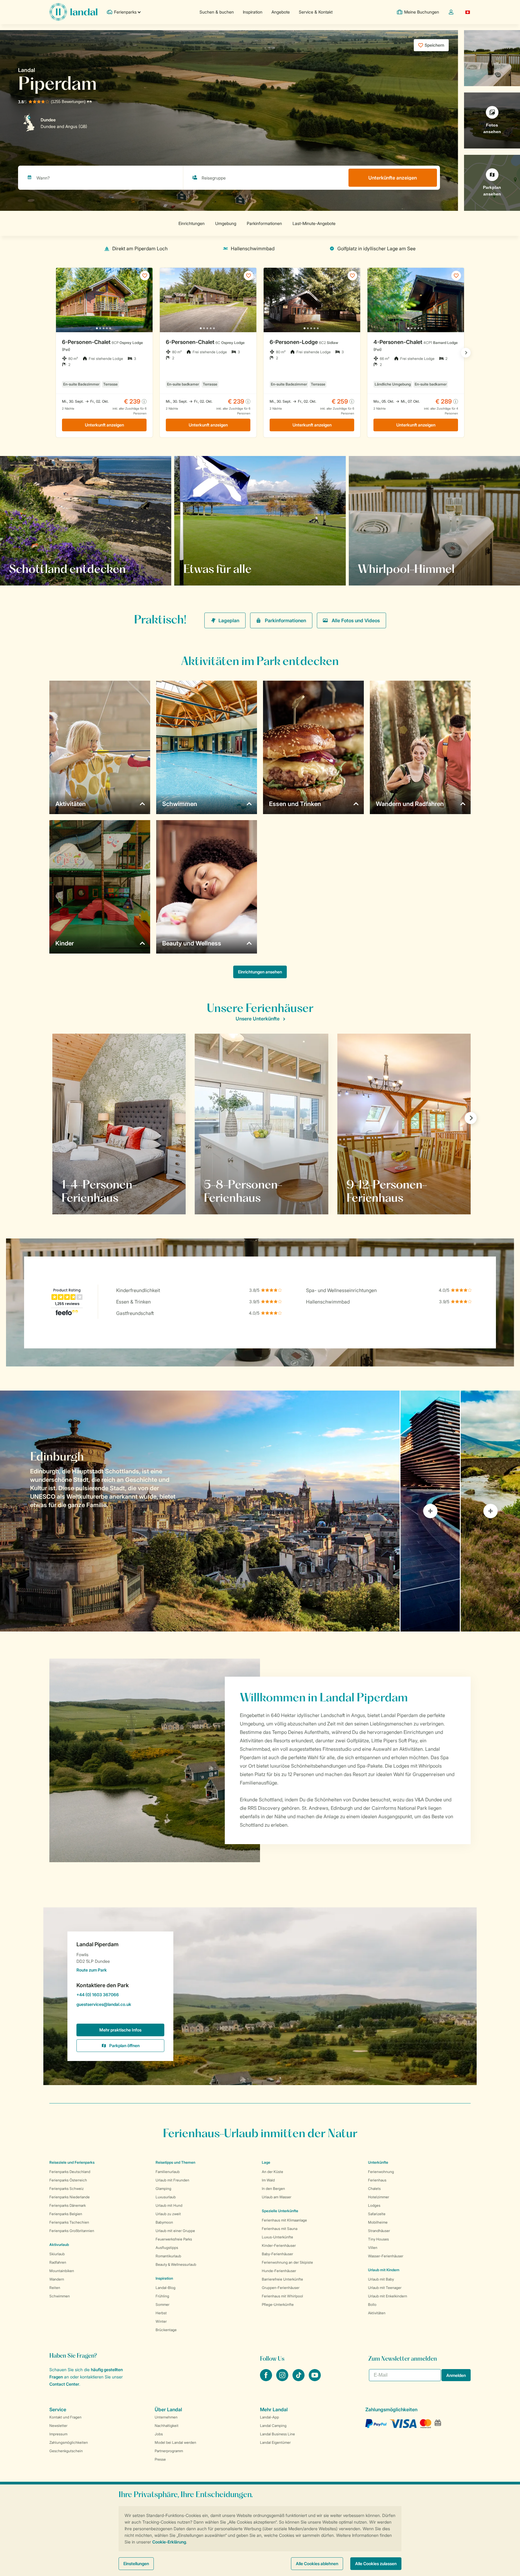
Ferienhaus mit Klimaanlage (284, 2220)
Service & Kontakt (316, 12)
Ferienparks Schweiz (67, 2189)
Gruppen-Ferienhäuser (281, 2288)
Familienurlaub (168, 2172)
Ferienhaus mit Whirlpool (282, 2296)
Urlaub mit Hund (169, 2205)
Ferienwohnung (381, 2172)
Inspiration (253, 12)
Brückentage (166, 2330)
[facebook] (267, 2379)
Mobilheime (378, 2222)
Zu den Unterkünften (387, 569)
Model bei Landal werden (175, 2442)
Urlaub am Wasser (277, 2197)
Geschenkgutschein (66, 2451)
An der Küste (272, 2172)
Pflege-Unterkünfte (278, 2304)
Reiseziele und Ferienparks (72, 2162)
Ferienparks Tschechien (69, 2222)
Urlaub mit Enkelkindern (388, 2296)
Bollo (372, 2304)
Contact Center (64, 2384)
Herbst (161, 2313)
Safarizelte (377, 2214)
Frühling (162, 2296)
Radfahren (58, 2262)
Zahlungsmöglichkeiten (69, 2442)
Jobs (159, 2434)
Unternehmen (166, 2417)
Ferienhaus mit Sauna (280, 2229)
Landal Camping (273, 2426)
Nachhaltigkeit (167, 2426)
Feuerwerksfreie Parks (174, 2239)
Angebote (281, 12)
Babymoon (164, 2222)
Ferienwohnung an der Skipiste (287, 2262)
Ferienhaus (377, 2180)
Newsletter (58, 2426)
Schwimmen (60, 2296)
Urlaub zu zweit (168, 2214)
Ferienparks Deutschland (70, 2172)
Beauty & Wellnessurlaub (176, 2264)
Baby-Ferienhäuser (277, 2254)
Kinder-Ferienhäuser (279, 2245)
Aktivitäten (377, 2313)
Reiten (55, 2288)
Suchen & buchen (217, 12)
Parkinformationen (285, 620)
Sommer (162, 2304)
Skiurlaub (57, 2254)
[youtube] (315, 2379)
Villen (373, 2248)
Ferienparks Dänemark (68, 2205)
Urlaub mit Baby (381, 2279)
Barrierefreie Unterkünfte (282, 2279)
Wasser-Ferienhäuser (386, 2256)
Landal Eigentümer (275, 2442)
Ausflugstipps (167, 2248)
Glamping (163, 2189)
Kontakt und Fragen (65, 2417)
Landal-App (269, 2417)
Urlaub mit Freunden (172, 2180)
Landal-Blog (166, 2288)
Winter (161, 2321)
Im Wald (268, 2180)
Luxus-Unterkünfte (277, 2237)
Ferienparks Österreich (68, 2180)
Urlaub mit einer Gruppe (175, 2231)
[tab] (200, 1511)
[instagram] (283, 2379)
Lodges (374, 2205)
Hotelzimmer (379, 2197)
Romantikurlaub (168, 2256)
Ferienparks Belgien (66, 2214)
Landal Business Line (277, 2434)
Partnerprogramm (169, 2451)
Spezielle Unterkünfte (280, 2211)
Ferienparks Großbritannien (72, 2231)
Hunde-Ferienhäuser (279, 2271)
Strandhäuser (379, 2231)
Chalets (374, 2189)
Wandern (57, 2279)
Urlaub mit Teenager (385, 2288)
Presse (160, 2459)
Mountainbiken (62, 2271)
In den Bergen (273, 2189)
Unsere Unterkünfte (258, 1019)
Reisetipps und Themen (175, 2162)
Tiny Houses (378, 2239)
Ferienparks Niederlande (70, 2197)
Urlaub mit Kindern (384, 2270)
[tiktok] (299, 2379)
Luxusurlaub (166, 2197)
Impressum (58, 2434)
